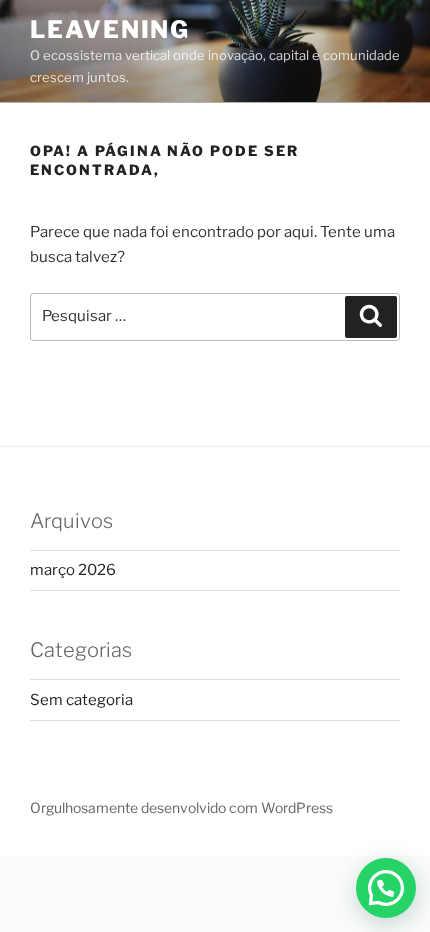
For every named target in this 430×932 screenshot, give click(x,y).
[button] (386, 888)
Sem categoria (81, 700)
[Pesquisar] (371, 317)
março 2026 (73, 570)
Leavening (110, 29)
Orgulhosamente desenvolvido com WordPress (181, 807)
